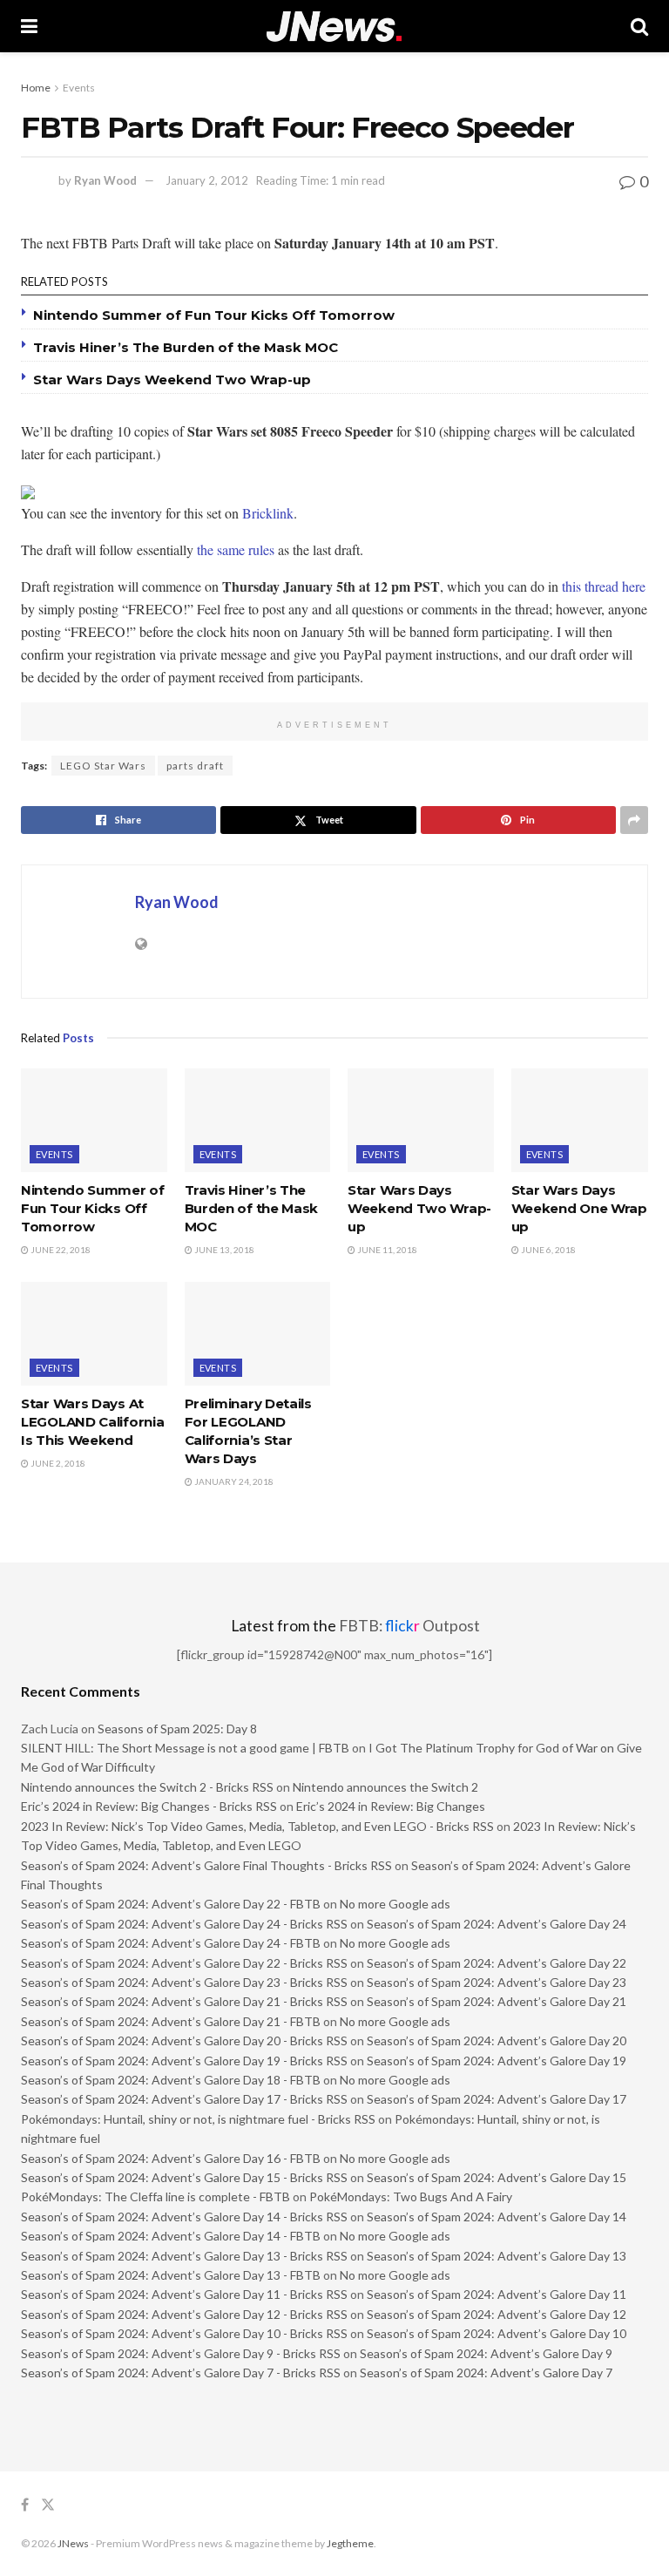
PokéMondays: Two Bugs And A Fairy (411, 2196)
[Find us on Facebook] (25, 2505)
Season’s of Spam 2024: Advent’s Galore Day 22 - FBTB (171, 1904)
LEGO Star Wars (103, 766)
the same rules (236, 549)
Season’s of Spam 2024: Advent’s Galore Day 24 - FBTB (171, 1943)
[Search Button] (639, 26)
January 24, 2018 (233, 1481)
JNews (73, 2543)
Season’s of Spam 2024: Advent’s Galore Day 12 (497, 2314)
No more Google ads (395, 1904)
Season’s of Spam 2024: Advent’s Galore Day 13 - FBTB (171, 2275)
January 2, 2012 (207, 180)
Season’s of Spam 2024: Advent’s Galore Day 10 (497, 2333)
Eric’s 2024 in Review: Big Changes (391, 1806)
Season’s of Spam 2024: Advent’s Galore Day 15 (497, 2177)
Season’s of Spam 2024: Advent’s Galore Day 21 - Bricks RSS (184, 2001)
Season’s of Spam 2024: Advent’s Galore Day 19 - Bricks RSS (184, 2061)
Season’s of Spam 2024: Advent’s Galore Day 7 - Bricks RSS (181, 2373)
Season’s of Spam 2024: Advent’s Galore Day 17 (497, 2099)
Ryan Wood (105, 180)
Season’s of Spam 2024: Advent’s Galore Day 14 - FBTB (171, 2236)
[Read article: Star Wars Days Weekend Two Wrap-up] (421, 1121)
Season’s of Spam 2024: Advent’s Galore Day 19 (497, 2061)
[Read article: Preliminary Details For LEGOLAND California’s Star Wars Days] (258, 1334)
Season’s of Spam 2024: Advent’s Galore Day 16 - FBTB (171, 2158)
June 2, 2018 (57, 1463)
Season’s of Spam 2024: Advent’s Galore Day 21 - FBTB (171, 2021)
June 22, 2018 (60, 1250)
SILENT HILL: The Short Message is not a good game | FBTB (185, 1748)
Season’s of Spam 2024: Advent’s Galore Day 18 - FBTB (171, 2080)
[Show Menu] (29, 26)
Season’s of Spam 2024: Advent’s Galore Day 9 (486, 2353)
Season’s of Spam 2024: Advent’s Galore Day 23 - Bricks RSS (184, 1982)
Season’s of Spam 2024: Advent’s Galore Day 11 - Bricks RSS (184, 2294)
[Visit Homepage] (334, 27)
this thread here (604, 586)
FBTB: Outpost (409, 1626)
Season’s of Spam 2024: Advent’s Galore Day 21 (497, 2001)
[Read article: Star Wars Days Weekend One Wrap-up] (585, 1121)
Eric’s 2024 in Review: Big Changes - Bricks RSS (149, 1806)
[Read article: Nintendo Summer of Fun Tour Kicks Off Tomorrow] (94, 1121)
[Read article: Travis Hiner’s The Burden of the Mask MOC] (258, 1121)
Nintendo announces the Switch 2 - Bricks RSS (147, 1787)
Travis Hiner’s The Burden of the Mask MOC (186, 347)
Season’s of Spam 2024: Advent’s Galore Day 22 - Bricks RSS (184, 1963)
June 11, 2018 (386, 1250)
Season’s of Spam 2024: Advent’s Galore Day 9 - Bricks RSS (181, 2353)
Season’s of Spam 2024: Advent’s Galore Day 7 (486, 2373)
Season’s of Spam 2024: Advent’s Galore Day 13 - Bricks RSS (184, 2256)
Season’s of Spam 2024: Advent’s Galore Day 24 (497, 1924)
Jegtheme (350, 2543)
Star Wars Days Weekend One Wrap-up (582, 1208)
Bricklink (268, 513)
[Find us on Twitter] (48, 2505)
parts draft (195, 766)
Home (36, 88)
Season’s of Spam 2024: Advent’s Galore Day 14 (497, 2217)
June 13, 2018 (223, 1250)
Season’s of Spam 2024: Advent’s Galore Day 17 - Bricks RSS (184, 2099)
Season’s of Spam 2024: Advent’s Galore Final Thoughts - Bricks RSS (206, 1865)
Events (79, 88)
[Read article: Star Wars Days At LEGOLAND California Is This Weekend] (94, 1334)
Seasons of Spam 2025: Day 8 (177, 1729)
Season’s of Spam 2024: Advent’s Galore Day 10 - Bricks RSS (184, 2333)
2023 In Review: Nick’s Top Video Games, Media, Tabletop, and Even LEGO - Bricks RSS (257, 1826)
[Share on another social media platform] (634, 820)
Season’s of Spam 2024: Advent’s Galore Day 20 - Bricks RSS (184, 2040)
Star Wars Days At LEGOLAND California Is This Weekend (92, 1422)
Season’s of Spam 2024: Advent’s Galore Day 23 (497, 1982)
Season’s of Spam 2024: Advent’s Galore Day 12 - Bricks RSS (184, 2314)
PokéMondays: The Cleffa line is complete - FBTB (155, 2196)
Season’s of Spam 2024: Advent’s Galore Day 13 (497, 2256)
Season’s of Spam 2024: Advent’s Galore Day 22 (497, 1963)
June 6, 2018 (547, 1250)
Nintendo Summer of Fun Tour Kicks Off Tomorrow (214, 315)
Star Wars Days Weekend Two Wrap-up (172, 380)
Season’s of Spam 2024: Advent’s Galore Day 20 (497, 2040)
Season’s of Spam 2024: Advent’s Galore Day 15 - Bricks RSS (184, 2177)
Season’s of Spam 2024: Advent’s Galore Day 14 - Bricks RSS (184, 2217)
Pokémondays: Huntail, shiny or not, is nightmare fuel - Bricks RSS (198, 2119)
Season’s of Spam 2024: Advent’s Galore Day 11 (497, 2294)
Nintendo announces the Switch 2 (385, 1787)
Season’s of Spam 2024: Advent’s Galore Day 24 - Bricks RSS (184, 1924)
